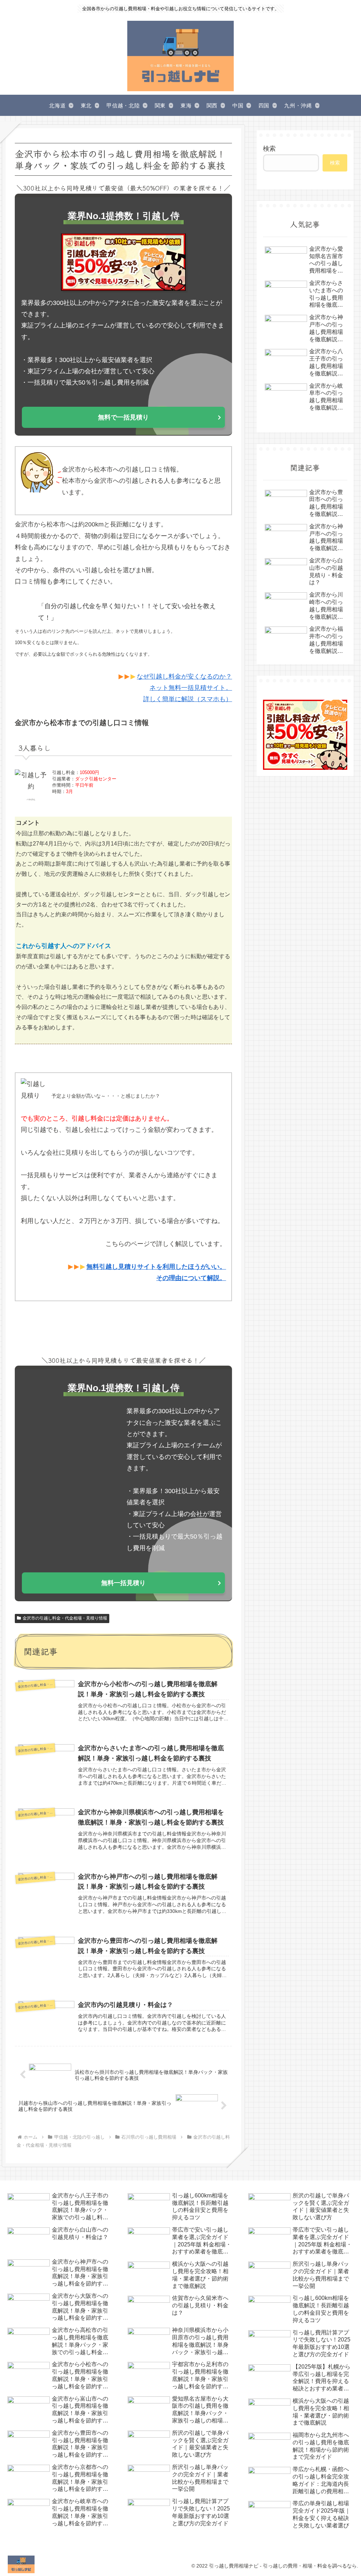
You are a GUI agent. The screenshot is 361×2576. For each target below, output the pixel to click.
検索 (269, 149)
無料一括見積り (123, 1583)
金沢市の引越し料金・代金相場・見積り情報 (65, 1618)
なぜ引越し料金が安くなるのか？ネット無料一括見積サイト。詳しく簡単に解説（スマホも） (184, 688)
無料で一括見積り (123, 417)
